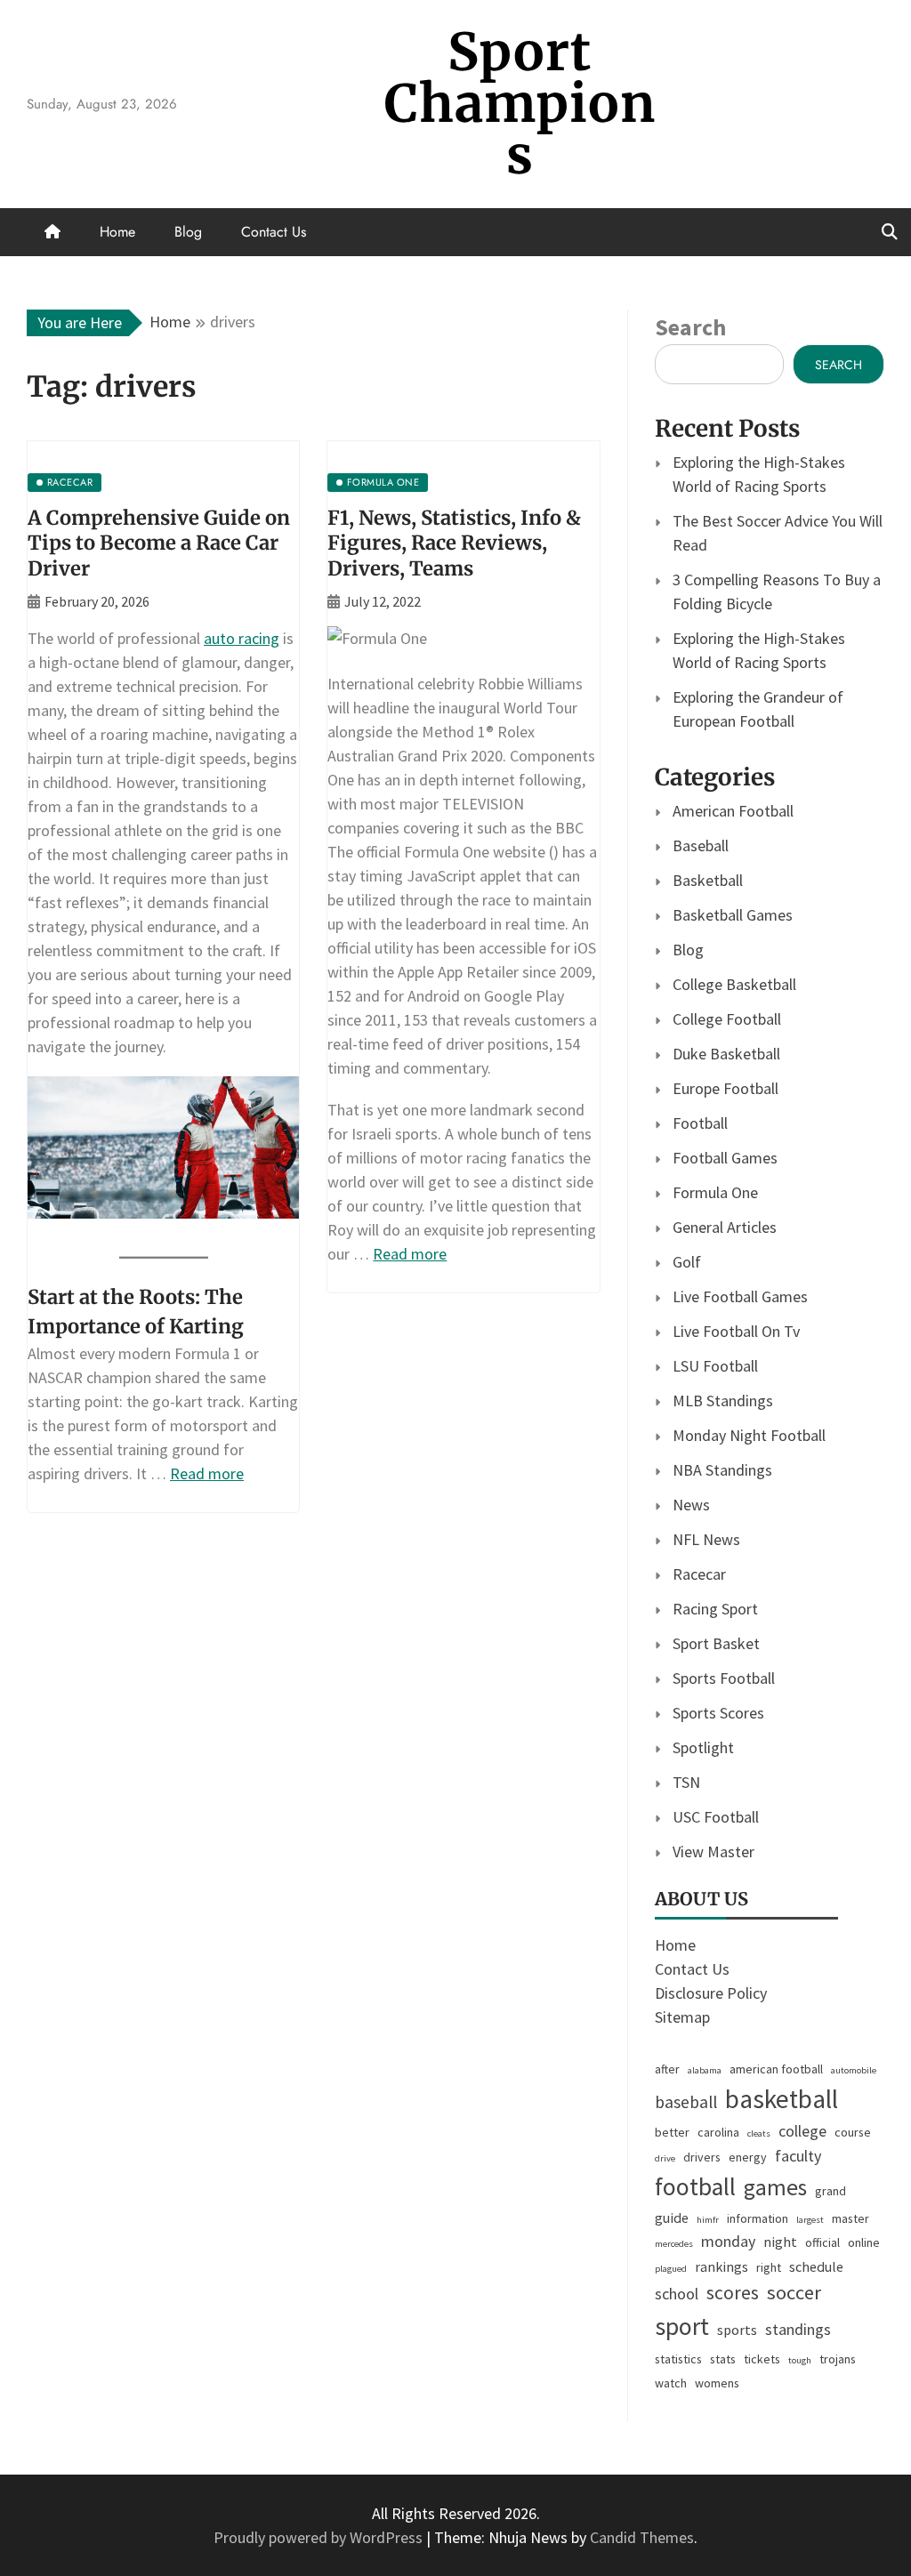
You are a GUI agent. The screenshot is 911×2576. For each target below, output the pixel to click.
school (677, 2294)
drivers (702, 2157)
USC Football (716, 1817)
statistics (678, 2359)
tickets (762, 2359)
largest (810, 2220)
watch (671, 2383)
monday (728, 2241)
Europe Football (726, 1088)
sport (682, 2326)
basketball (782, 2099)
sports (737, 2330)
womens (717, 2383)
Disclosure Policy (711, 1993)
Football (700, 1123)
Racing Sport (715, 1609)
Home (117, 232)
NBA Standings (722, 1470)
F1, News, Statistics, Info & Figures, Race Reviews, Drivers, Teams (454, 543)
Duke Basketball (726, 1054)
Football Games (725, 1158)
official (822, 2242)
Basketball (708, 880)
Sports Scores (718, 1713)
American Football (733, 811)
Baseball (701, 845)
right (769, 2267)
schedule (816, 2266)
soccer (794, 2292)
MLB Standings (723, 1401)
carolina (718, 2132)
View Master (713, 1851)
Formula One (715, 1192)
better (672, 2132)
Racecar (699, 1574)
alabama (705, 2070)
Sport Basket (716, 1643)
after (667, 2069)
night (780, 2242)
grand (830, 2191)
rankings (722, 2266)
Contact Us (274, 232)
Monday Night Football (749, 1435)
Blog (188, 232)
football (695, 2187)
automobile (854, 2070)
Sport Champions (520, 104)
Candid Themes (642, 2537)
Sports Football (724, 1678)
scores (733, 2293)
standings (798, 2329)
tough (800, 2360)
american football (776, 2069)
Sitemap (682, 2017)
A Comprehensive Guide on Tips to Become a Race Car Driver (159, 543)
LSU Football (715, 1366)
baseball (686, 2102)
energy (748, 2157)
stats (723, 2359)
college (802, 2131)
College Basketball (734, 984)
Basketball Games (733, 915)
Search (690, 327)
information (758, 2218)
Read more (207, 1473)
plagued (671, 2269)
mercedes (674, 2244)
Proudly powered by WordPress (320, 2537)
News (691, 1505)
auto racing (242, 638)
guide (672, 2218)
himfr (708, 2220)
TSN (686, 1782)
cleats (759, 2133)
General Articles (725, 1227)
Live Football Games (740, 1296)
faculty (798, 2156)
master (851, 2218)
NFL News (706, 1539)
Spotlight (703, 1747)
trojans (838, 2359)
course (853, 2132)
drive (665, 2158)
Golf (687, 1262)
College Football (727, 1019)
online (864, 2242)
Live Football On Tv (736, 1331)
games (775, 2187)
